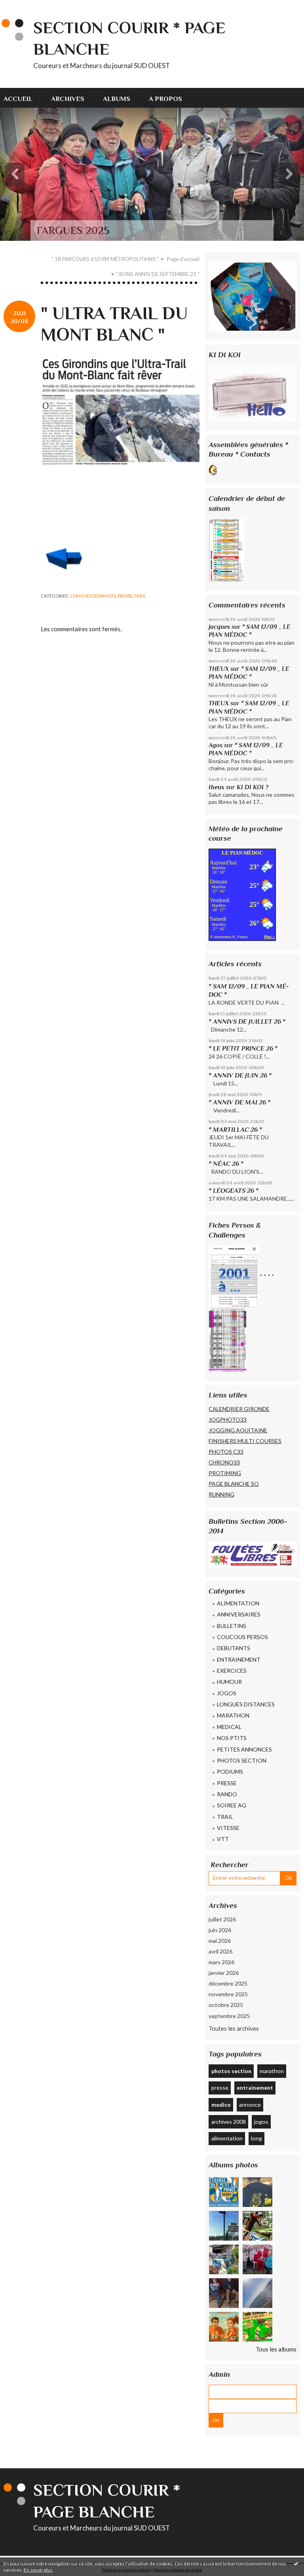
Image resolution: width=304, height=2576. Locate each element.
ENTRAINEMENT (239, 1659)
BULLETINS (232, 1626)
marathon (272, 2071)
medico (221, 2105)
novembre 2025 (228, 1994)
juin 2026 (220, 1930)
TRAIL (140, 596)
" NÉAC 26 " (226, 1164)
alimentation (227, 2138)
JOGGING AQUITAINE (238, 1430)
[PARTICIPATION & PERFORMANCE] (228, 1339)
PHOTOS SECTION (242, 1760)
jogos (261, 2122)
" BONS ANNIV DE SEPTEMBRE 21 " (158, 274)
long (256, 2138)
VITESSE (228, 1828)
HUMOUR (229, 1682)
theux (217, 787)
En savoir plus (38, 2570)
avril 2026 (220, 1951)
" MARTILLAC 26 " (235, 1130)
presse (220, 2088)
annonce (250, 2105)
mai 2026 (220, 1941)
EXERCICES (232, 1671)
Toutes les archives (234, 2028)
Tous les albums (276, 2349)
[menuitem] (23, 98)
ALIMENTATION (238, 1603)
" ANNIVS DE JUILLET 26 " (247, 1021)
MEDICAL (229, 1727)
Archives (68, 99)
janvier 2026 (224, 1973)
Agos (216, 745)
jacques (219, 627)
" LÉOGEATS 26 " (234, 1191)
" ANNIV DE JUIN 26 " (240, 1075)
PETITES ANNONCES (244, 1749)
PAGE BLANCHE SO (234, 1484)
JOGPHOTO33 (228, 1419)
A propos (165, 99)
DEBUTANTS (234, 1648)
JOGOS (227, 1693)
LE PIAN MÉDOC (242, 853)
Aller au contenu (25, 6)
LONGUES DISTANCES (93, 596)
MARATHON (233, 1715)
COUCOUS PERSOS (242, 1637)
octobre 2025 (226, 2005)
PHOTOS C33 (226, 1452)
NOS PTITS (232, 1738)
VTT (223, 1839)
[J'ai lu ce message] (296, 2563)
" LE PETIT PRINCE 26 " (243, 1048)
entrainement (255, 2088)
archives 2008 (229, 2122)
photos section (231, 2071)
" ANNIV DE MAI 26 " (239, 1102)
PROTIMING (225, 1473)
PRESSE (125, 596)
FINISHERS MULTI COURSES (245, 1441)
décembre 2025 (228, 1983)
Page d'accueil (183, 259)
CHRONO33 (224, 1462)
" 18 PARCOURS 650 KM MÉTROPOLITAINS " (105, 259)
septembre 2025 (229, 2016)
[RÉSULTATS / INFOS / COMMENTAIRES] (253, 1554)
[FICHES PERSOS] (234, 1276)
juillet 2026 (222, 1919)
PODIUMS (230, 1772)
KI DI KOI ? (253, 787)
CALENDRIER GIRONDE (239, 1409)
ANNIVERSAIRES (239, 1614)
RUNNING (221, 1494)
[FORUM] (253, 393)
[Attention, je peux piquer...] (253, 469)
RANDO (227, 1794)
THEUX (219, 669)
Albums (117, 99)
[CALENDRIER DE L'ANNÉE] (226, 549)
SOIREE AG (232, 1805)
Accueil (18, 99)
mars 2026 (221, 1962)
